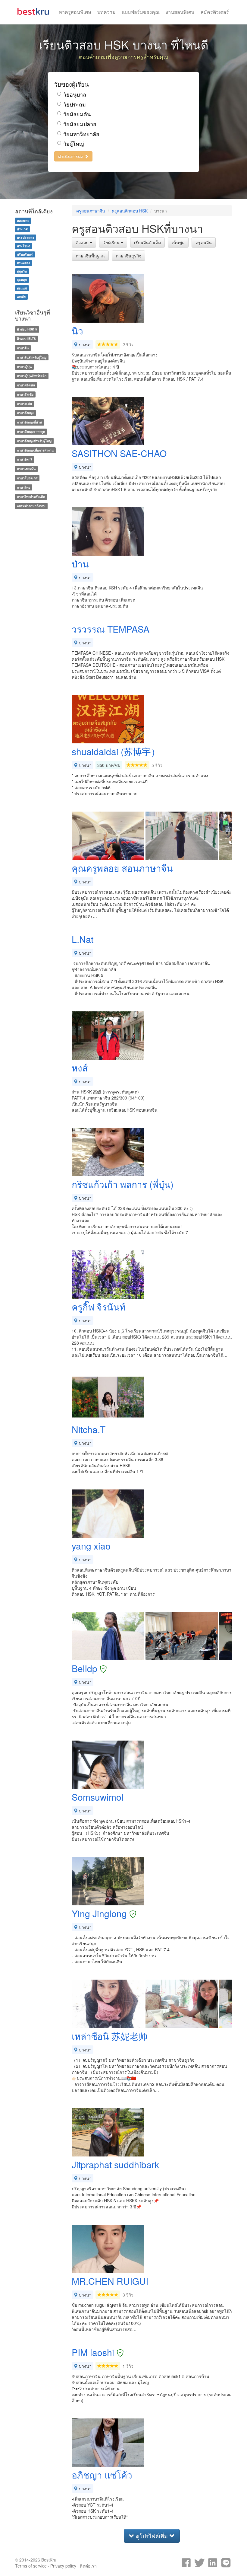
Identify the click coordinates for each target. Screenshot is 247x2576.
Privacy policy (63, 2566)
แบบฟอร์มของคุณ (141, 12)
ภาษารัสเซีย (25, 394)
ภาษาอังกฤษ (25, 413)
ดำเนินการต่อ (71, 156)
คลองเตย (23, 220)
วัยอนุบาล (75, 94)
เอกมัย (21, 297)
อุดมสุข (22, 280)
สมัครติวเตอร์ (215, 12)
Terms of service (31, 2566)
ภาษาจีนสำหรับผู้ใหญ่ (32, 357)
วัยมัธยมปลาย (80, 124)
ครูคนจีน (204, 242)
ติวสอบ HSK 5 (27, 329)
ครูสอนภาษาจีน (91, 211)
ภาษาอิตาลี (25, 460)
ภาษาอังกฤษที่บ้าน (29, 422)
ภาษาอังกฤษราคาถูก (31, 431)
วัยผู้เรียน (112, 242)
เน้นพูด (178, 242)
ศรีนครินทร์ (25, 254)
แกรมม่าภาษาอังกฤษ (31, 506)
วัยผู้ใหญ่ (73, 144)
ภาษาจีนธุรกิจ (128, 256)
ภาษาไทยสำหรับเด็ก (31, 497)
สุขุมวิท (22, 271)
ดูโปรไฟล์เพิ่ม (152, 2536)
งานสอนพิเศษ (180, 12)
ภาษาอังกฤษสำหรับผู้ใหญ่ (34, 441)
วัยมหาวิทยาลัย (81, 134)
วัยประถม (75, 104)
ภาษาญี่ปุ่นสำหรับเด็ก (32, 376)
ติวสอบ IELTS (26, 338)
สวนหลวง (23, 263)
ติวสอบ (83, 242)
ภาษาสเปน (24, 404)
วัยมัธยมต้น (77, 114)
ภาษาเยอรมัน (26, 469)
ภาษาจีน (23, 348)
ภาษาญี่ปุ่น (24, 367)
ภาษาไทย (23, 487)
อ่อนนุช (22, 288)
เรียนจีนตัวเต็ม (147, 242)
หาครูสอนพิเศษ (75, 12)
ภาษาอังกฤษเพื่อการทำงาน (35, 450)
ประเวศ (22, 229)
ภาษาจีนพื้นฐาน (90, 256)
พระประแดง (25, 237)
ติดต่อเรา (88, 2566)
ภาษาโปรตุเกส (27, 478)
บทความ (106, 12)
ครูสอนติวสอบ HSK (130, 211)
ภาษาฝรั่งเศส (26, 385)
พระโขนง (23, 246)
